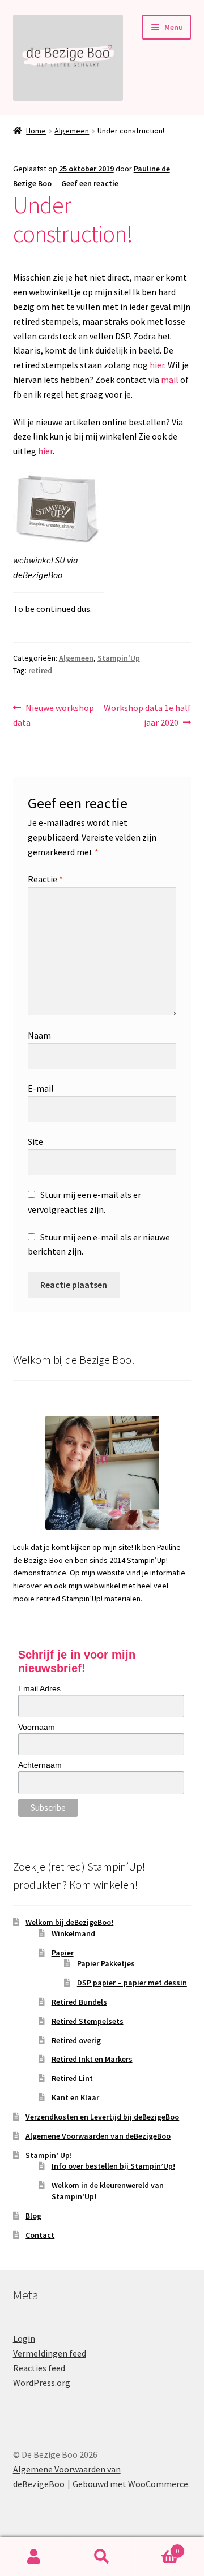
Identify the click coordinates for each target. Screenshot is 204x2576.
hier (157, 365)
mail (170, 380)
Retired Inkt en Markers (92, 2059)
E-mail (41, 1088)
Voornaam (37, 1727)
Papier (63, 1953)
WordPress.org (42, 2383)
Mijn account (34, 2557)
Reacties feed (39, 2368)
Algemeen (72, 131)
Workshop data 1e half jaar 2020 (147, 715)
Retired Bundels (79, 2002)
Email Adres (39, 1688)
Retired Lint (72, 2078)
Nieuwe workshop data (54, 715)
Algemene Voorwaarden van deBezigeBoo (98, 2136)
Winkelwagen (158, 2547)
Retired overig (76, 2040)
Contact (40, 2235)
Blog (33, 2216)
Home (36, 131)
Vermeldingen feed (50, 2353)
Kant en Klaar (75, 2097)
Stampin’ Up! (49, 2155)
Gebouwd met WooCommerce (130, 2484)
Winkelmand (73, 1933)
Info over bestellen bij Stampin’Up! (113, 2166)
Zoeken (102, 2557)
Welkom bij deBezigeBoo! (69, 1922)
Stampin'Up (119, 658)
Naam (39, 1035)
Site (35, 1141)
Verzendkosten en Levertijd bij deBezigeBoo (102, 2117)
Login (24, 2338)
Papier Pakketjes (106, 1963)
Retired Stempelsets (88, 2021)
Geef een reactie (90, 183)
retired (40, 670)
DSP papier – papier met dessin (132, 1983)
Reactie (45, 879)
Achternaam (40, 1765)
